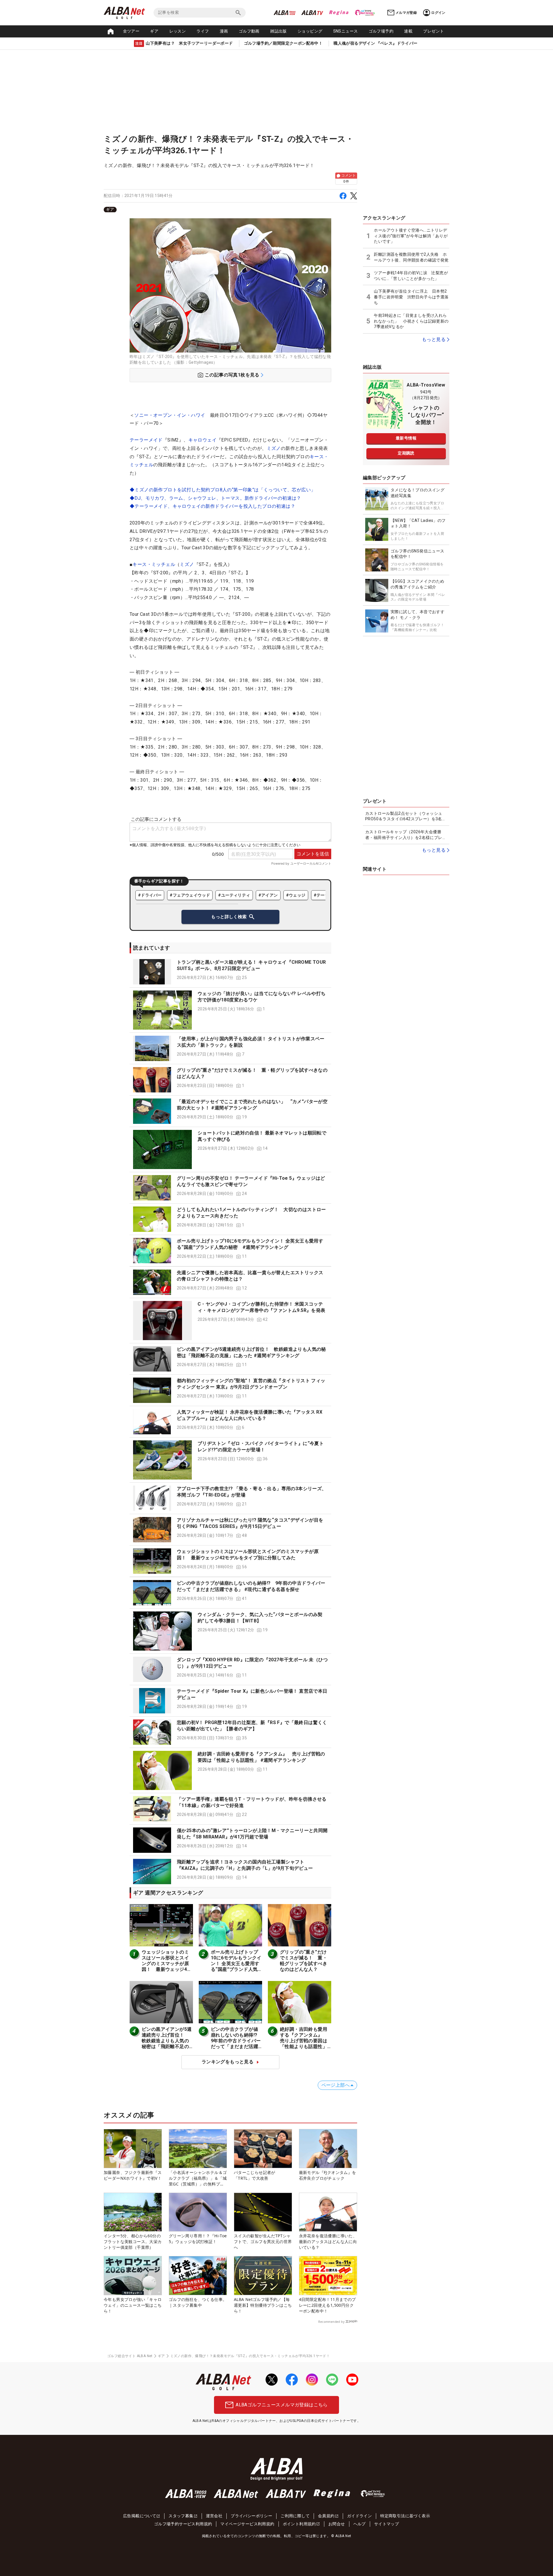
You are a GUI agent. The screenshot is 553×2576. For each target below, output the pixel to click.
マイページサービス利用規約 (247, 2524)
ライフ (203, 31)
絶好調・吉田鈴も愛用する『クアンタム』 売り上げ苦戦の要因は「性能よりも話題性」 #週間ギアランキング (304, 2041)
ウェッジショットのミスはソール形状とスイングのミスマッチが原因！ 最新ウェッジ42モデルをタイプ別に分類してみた (166, 1966)
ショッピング (310, 31)
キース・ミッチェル (154, 564)
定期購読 (406, 453)
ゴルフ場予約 (381, 31)
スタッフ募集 (181, 2516)
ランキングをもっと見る (228, 2062)
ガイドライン (359, 2516)
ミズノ (274, 448)
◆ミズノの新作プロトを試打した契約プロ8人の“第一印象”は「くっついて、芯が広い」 (222, 490)
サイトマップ (387, 2524)
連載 (408, 31)
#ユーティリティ (234, 895)
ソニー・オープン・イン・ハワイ (170, 415)
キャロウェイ (202, 440)
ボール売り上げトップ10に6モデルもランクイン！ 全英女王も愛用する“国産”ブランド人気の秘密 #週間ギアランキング (236, 1966)
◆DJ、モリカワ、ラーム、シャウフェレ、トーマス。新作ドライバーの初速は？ (215, 498)
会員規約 (326, 2516)
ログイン (438, 13)
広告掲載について (140, 2516)
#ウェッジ (296, 895)
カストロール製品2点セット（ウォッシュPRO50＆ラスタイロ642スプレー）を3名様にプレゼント (406, 817)
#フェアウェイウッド (190, 895)
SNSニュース (346, 31)
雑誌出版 (279, 31)
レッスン (178, 31)
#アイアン (268, 895)
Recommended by (331, 2322)
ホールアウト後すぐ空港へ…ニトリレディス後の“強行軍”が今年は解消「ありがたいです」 (411, 236)
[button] (230, 972)
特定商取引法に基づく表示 (405, 2516)
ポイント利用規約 (299, 2524)
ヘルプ (360, 2524)
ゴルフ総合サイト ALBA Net (130, 2356)
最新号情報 (406, 438)
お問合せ (337, 2524)
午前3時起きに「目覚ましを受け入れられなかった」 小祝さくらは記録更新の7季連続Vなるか (411, 321)
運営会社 (214, 2516)
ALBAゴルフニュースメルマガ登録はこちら (282, 2405)
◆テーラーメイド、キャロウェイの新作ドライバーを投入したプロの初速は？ (212, 506)
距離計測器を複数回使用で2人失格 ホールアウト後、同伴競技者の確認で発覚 (411, 257)
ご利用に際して (295, 2516)
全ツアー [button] (131, 31)
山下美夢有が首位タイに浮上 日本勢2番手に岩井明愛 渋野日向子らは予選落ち (411, 297)
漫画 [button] (224, 31)
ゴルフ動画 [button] (249, 31)
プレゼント (433, 31)
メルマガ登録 (406, 13)
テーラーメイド (146, 440)
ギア (154, 31)
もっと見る (434, 339)
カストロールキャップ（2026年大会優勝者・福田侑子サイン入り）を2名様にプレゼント (406, 835)
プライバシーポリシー (251, 2516)
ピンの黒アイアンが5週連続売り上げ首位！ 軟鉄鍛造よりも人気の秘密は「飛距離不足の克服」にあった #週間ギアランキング (167, 2044)
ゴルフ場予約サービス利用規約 (183, 2524)
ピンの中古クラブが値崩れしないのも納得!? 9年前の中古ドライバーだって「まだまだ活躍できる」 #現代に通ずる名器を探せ (236, 2044)
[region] (230, 210)
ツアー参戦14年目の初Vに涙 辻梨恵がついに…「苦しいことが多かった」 (411, 276)
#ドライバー (150, 895)
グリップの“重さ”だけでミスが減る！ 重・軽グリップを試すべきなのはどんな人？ (304, 1961)
